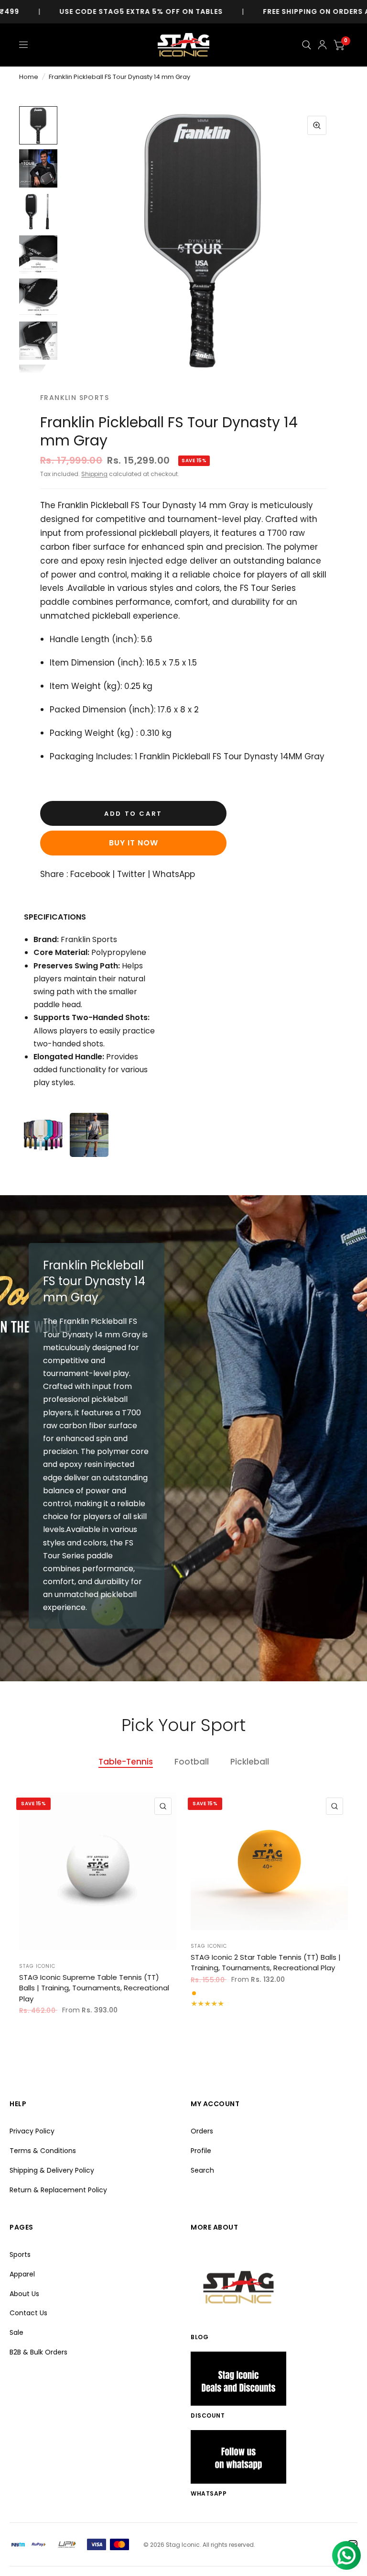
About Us (24, 2294)
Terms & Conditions (43, 2151)
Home (29, 77)
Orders (202, 2131)
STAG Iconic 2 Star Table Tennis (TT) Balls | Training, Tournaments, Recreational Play (266, 1963)
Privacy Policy (32, 2131)
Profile (201, 2151)
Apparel (22, 2274)
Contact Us (28, 2313)
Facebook (90, 874)
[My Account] (322, 45)
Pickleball (250, 1762)
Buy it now (134, 843)
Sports (20, 2254)
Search (202, 2170)
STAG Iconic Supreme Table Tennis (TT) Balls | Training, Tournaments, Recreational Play (94, 1988)
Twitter (131, 874)
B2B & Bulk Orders (38, 2352)
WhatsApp (174, 874)
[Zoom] (317, 125)
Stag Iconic (37, 1966)
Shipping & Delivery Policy (52, 2170)
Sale (16, 2332)
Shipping (94, 474)
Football (192, 1762)
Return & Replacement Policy (58, 2190)
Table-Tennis (126, 1762)
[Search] (307, 45)
